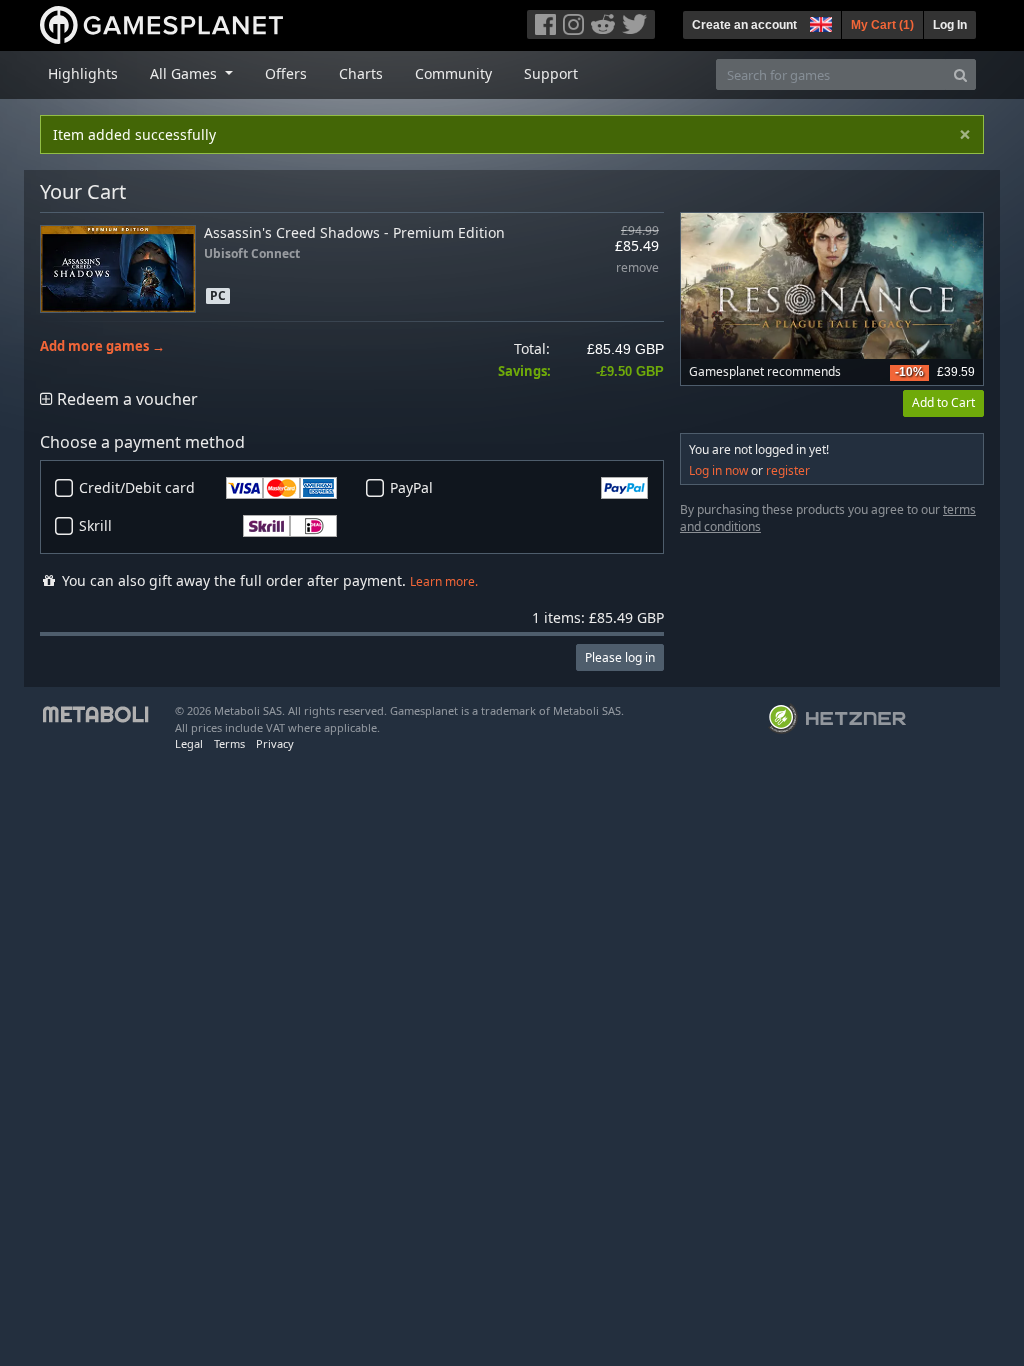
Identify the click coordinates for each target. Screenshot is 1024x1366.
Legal (189, 743)
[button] (819, 22)
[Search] (960, 74)
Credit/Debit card (137, 487)
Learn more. (444, 581)
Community (453, 73)
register (788, 470)
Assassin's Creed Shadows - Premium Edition (354, 232)
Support (551, 73)
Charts (361, 73)
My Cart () (882, 25)
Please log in (620, 657)
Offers (286, 73)
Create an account (744, 25)
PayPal (411, 487)
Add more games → (102, 346)
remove (637, 268)
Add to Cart (943, 402)
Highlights (83, 73)
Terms (229, 743)
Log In (950, 25)
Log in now (718, 470)
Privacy (275, 743)
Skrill (95, 525)
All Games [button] (185, 73)
